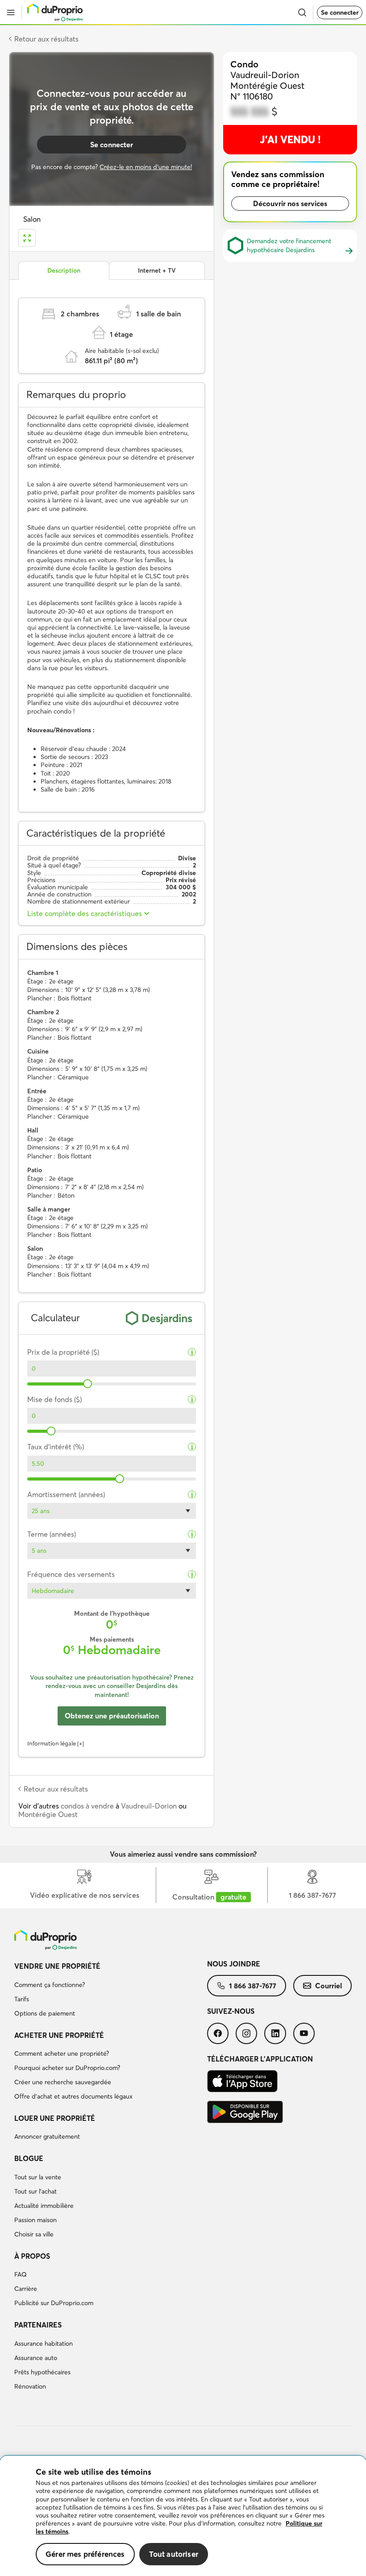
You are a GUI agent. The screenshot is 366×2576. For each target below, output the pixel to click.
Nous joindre (234, 1964)
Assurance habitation (44, 2344)
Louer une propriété (55, 2118)
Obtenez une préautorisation (112, 1716)
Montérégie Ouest (48, 1814)
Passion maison (35, 2220)
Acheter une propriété (59, 2035)
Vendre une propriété (57, 1966)
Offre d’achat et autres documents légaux (73, 2096)
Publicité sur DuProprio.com (54, 2303)
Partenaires (38, 2325)
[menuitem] (111, 1991)
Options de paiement (45, 2013)
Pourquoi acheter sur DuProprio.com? (67, 2068)
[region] (183, 2516)
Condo (244, 64)
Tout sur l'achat (35, 2191)
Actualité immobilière (44, 2206)
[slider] (87, 1384)
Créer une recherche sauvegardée (63, 2082)
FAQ (21, 2274)
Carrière (26, 2289)
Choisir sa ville (34, 2234)
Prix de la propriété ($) (63, 1352)
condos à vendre (87, 1806)
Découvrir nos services (290, 203)
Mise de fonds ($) (54, 1400)
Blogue (29, 2158)
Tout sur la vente (38, 2177)
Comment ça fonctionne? (50, 1985)
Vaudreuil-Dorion (149, 1806)
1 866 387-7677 (253, 1986)
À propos (32, 2256)
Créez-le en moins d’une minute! (146, 167)
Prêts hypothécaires (42, 2372)
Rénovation (30, 2386)
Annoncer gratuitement (47, 2136)
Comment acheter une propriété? (62, 2053)
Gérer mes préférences (85, 2554)
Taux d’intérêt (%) (56, 1447)
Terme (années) (52, 1534)
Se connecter (340, 12)
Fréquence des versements (71, 1574)
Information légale (52, 1743)
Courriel (329, 1986)
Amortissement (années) (66, 1495)
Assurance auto (36, 2358)
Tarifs (22, 1999)
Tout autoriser (174, 2554)
